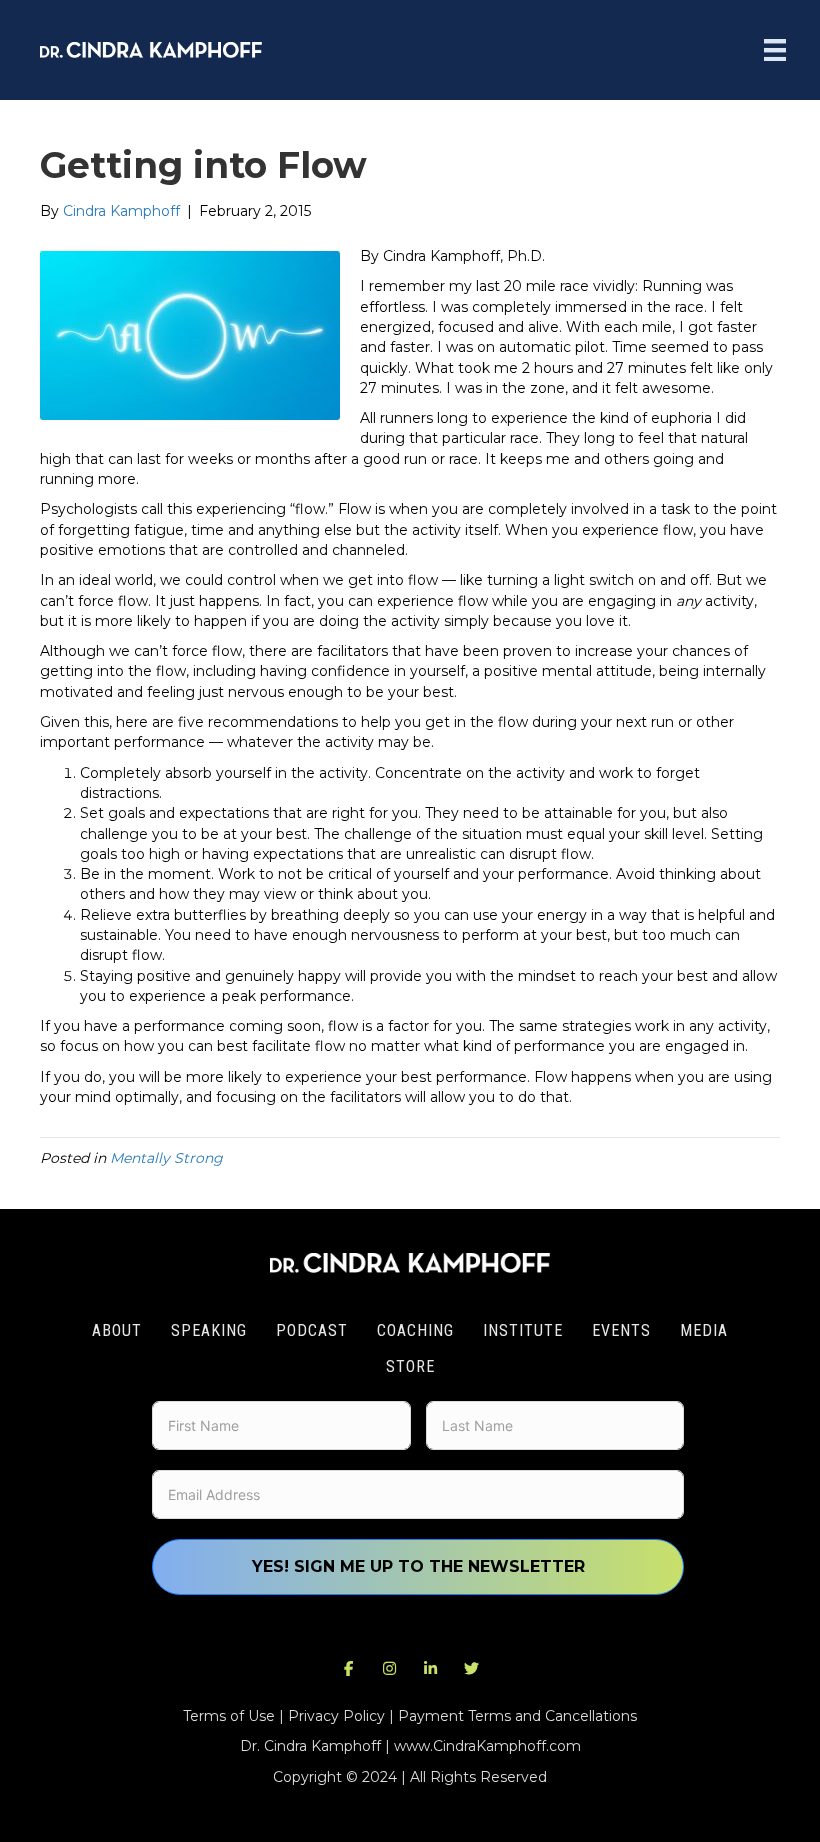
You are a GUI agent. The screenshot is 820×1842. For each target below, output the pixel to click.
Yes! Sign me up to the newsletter (418, 1566)
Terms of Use (229, 1716)
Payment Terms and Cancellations (517, 1716)
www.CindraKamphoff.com (487, 1746)
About (117, 1330)
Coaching (415, 1330)
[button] (349, 1668)
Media (704, 1330)
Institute (523, 1330)
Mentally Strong (166, 1158)
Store (410, 1366)
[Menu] (775, 50)
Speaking (209, 1330)
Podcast (312, 1330)
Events (621, 1330)
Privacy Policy (336, 1716)
